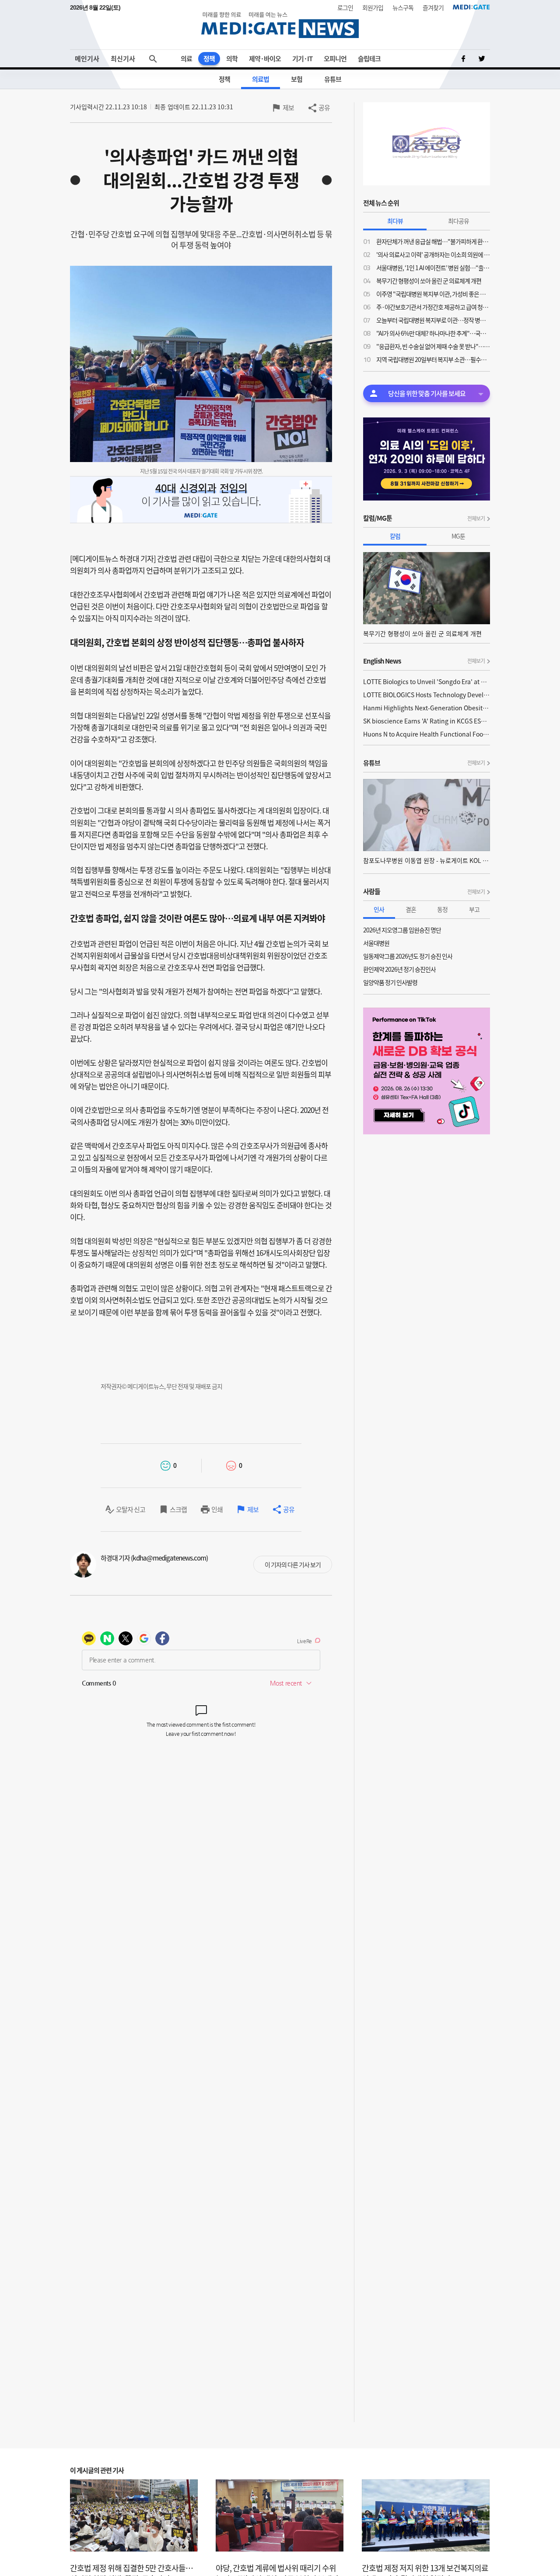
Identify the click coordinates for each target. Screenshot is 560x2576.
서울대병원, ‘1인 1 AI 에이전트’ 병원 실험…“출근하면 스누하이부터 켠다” (433, 268)
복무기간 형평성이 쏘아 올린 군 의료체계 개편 (429, 281)
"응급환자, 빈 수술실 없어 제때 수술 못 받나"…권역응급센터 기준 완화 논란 (433, 346)
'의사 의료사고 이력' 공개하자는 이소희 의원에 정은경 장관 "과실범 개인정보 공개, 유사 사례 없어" (433, 254)
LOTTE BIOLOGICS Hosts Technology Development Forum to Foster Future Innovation (427, 695)
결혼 (411, 909)
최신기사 (123, 59)
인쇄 (217, 1509)
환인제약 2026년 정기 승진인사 (399, 969)
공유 (324, 108)
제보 (288, 108)
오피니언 (335, 59)
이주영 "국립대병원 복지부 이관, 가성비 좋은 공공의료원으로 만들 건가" (433, 294)
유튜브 (333, 79)
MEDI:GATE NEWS (280, 25)
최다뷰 (395, 221)
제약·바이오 (265, 59)
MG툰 (458, 536)
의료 (186, 59)
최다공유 (458, 221)
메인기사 (87, 59)
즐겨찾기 (433, 7)
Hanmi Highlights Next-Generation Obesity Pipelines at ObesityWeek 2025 (427, 708)
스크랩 (178, 1509)
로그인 (345, 7)
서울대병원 (376, 943)
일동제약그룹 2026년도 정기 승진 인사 (408, 956)
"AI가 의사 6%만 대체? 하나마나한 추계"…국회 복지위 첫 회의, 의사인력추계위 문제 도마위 (433, 333)
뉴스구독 (403, 7)
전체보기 (476, 518)
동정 (442, 909)
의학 (232, 59)
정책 (209, 59)
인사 (379, 909)
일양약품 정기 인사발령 (390, 982)
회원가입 (373, 7)
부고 (474, 909)
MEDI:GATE (471, 7)
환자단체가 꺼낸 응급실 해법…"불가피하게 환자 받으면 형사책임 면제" (433, 241)
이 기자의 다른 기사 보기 (293, 1564)
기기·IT (302, 59)
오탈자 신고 (131, 1509)
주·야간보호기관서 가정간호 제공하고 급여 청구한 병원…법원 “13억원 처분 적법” (433, 307)
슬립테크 (369, 59)
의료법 (261, 79)
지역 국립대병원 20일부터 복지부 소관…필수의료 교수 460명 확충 (433, 359)
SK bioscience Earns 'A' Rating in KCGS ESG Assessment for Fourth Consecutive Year (427, 721)
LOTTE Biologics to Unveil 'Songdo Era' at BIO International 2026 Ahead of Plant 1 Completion (427, 681)
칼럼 (395, 536)
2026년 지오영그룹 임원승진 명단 (402, 930)
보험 (297, 79)
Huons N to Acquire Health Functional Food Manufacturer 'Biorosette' (427, 734)
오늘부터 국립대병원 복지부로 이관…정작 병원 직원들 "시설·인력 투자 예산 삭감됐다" (433, 320)
